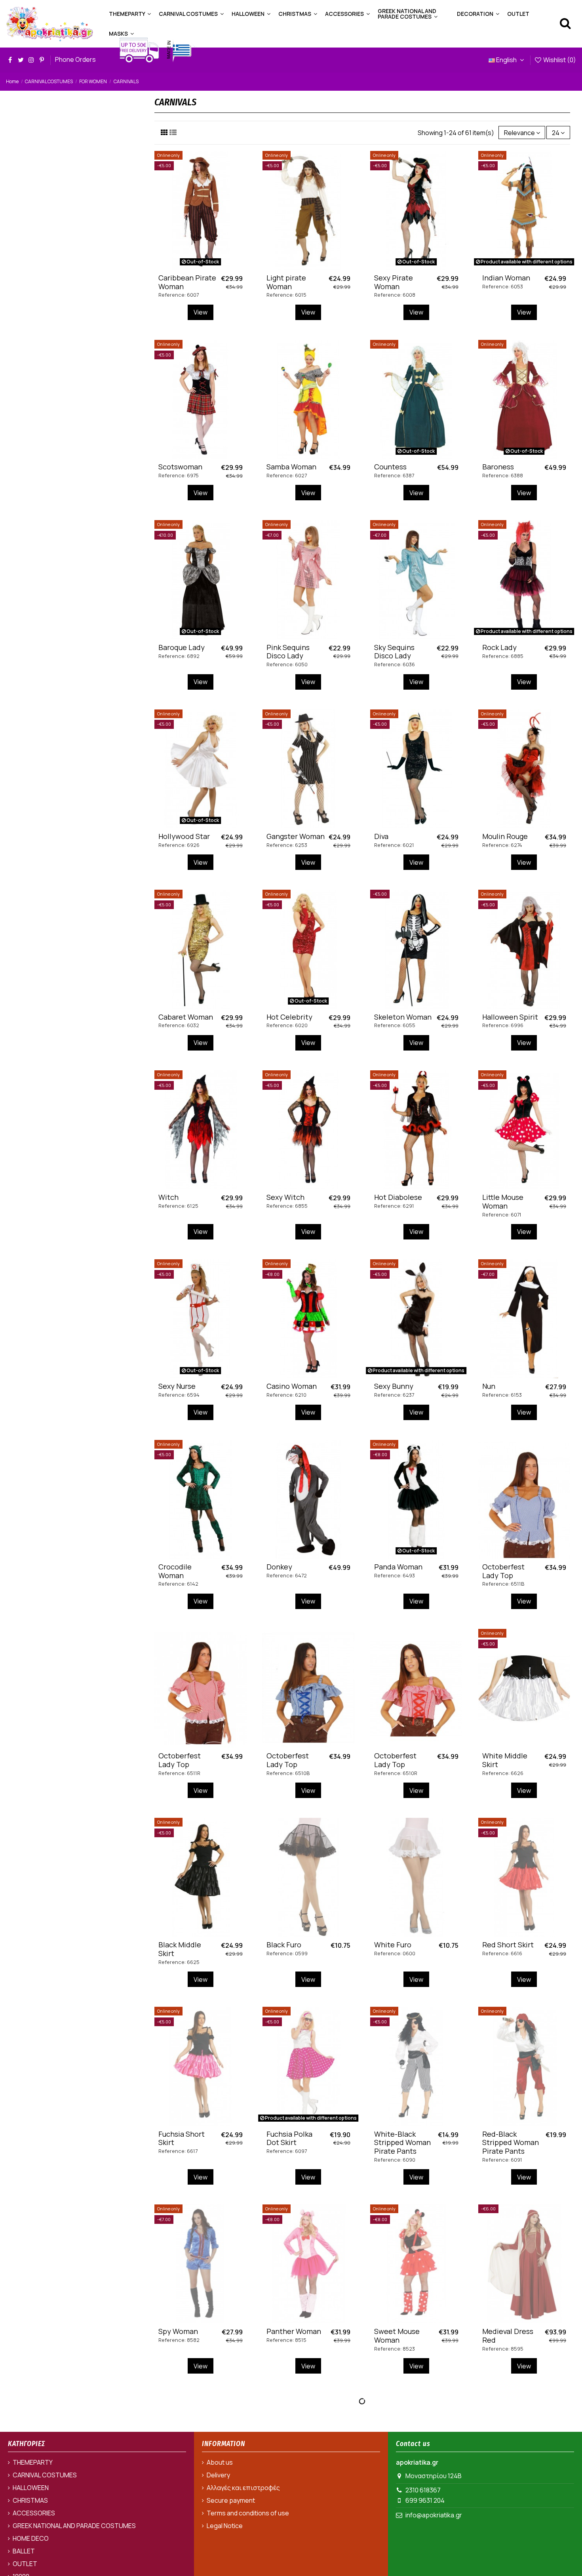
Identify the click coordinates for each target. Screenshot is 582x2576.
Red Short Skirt (508, 1945)
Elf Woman (284, 2521)
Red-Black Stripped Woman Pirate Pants (511, 2142)
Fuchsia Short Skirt (182, 2138)
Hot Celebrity (289, 1017)
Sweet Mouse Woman (397, 2336)
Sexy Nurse (177, 1386)
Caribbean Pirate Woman (187, 282)
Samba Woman (291, 467)
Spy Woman (178, 2331)
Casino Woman (292, 1386)
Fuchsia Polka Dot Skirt (289, 2138)
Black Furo (284, 1945)
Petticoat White (185, 2521)
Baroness (498, 467)
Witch (168, 1197)
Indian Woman (506, 278)
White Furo (393, 1945)
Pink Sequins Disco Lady (288, 652)
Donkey (279, 1567)
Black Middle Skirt (180, 1949)
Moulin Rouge (505, 836)
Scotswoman (180, 467)
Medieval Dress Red (508, 2336)
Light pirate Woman (286, 282)
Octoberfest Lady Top (503, 1571)
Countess (390, 467)
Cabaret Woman (186, 1017)
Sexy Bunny (394, 1386)
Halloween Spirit (510, 1017)
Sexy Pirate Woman (394, 282)
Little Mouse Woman (503, 1201)
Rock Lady (499, 647)
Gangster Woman (296, 836)
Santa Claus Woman (394, 2525)
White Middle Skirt (505, 1760)
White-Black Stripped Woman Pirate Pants (402, 2142)
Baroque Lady (182, 647)
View (201, 312)
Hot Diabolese (398, 1197)
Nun (489, 1386)
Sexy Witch (285, 1197)
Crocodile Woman (175, 1571)
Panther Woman (294, 2331)
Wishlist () (559, 60)
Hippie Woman (507, 2521)
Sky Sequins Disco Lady (394, 652)
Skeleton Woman (403, 1017)
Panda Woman (398, 1567)
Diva (381, 836)
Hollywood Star (184, 836)
